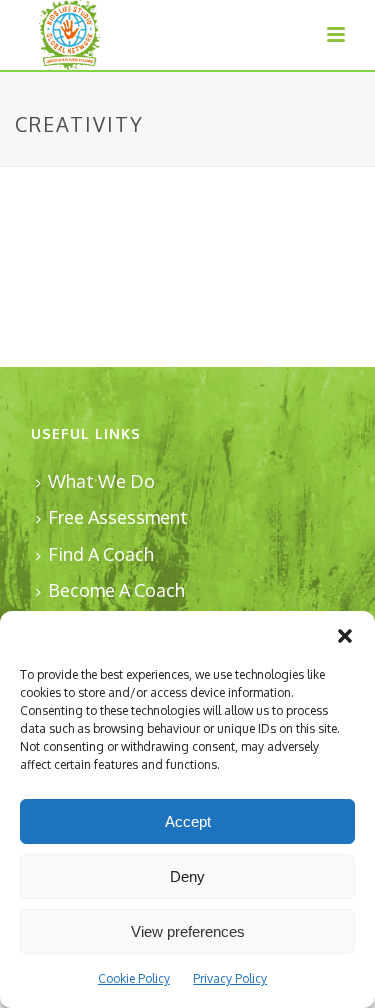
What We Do (101, 481)
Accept (188, 821)
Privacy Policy (230, 978)
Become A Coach (116, 590)
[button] (345, 636)
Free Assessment (118, 517)
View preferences (188, 931)
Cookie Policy (134, 978)
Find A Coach (101, 554)
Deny (187, 876)
